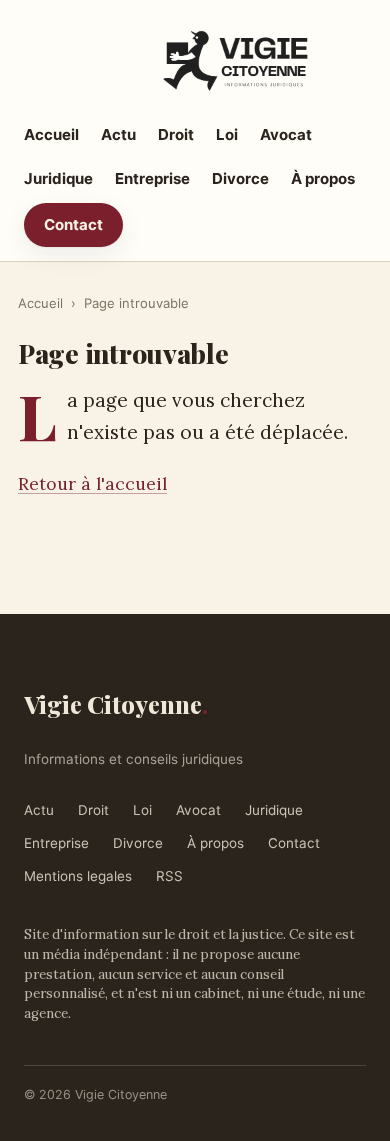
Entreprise (152, 178)
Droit (176, 134)
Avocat (286, 134)
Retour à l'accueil (92, 483)
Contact (73, 224)
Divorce (240, 178)
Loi (227, 134)
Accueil (51, 134)
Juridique (58, 178)
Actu (118, 134)
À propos (323, 178)
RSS (169, 876)
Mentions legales (78, 876)
